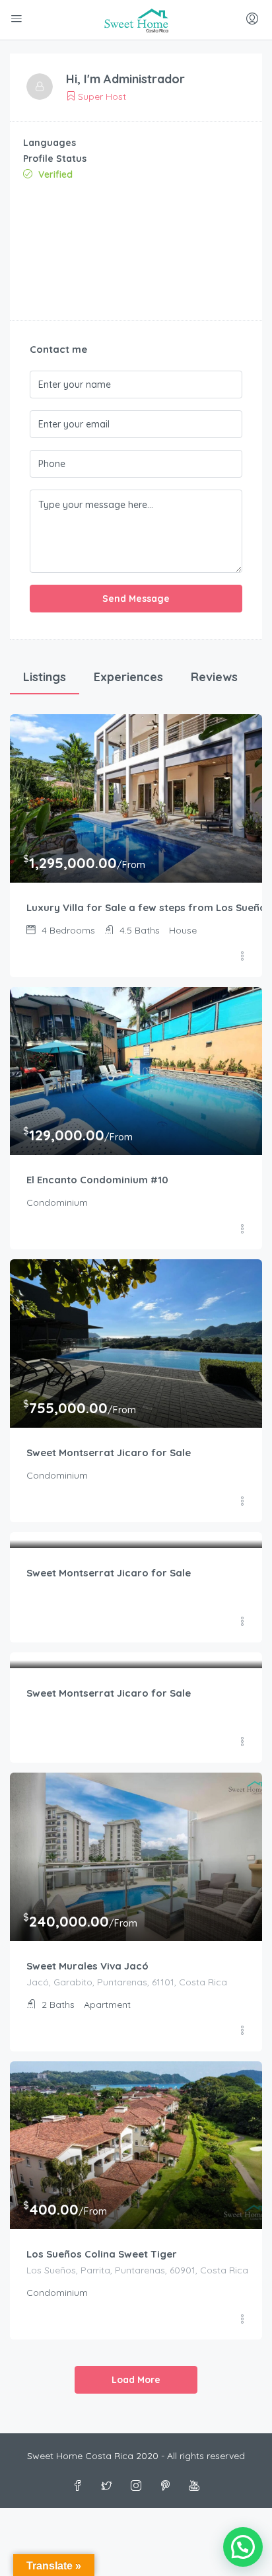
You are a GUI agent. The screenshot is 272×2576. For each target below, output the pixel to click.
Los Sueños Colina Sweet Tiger (102, 2254)
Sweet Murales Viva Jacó (87, 1966)
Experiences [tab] (128, 677)
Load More (136, 2380)
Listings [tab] (45, 677)
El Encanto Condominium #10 (97, 1180)
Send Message (136, 599)
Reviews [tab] (214, 677)
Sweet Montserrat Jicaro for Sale (109, 1453)
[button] (243, 2547)
